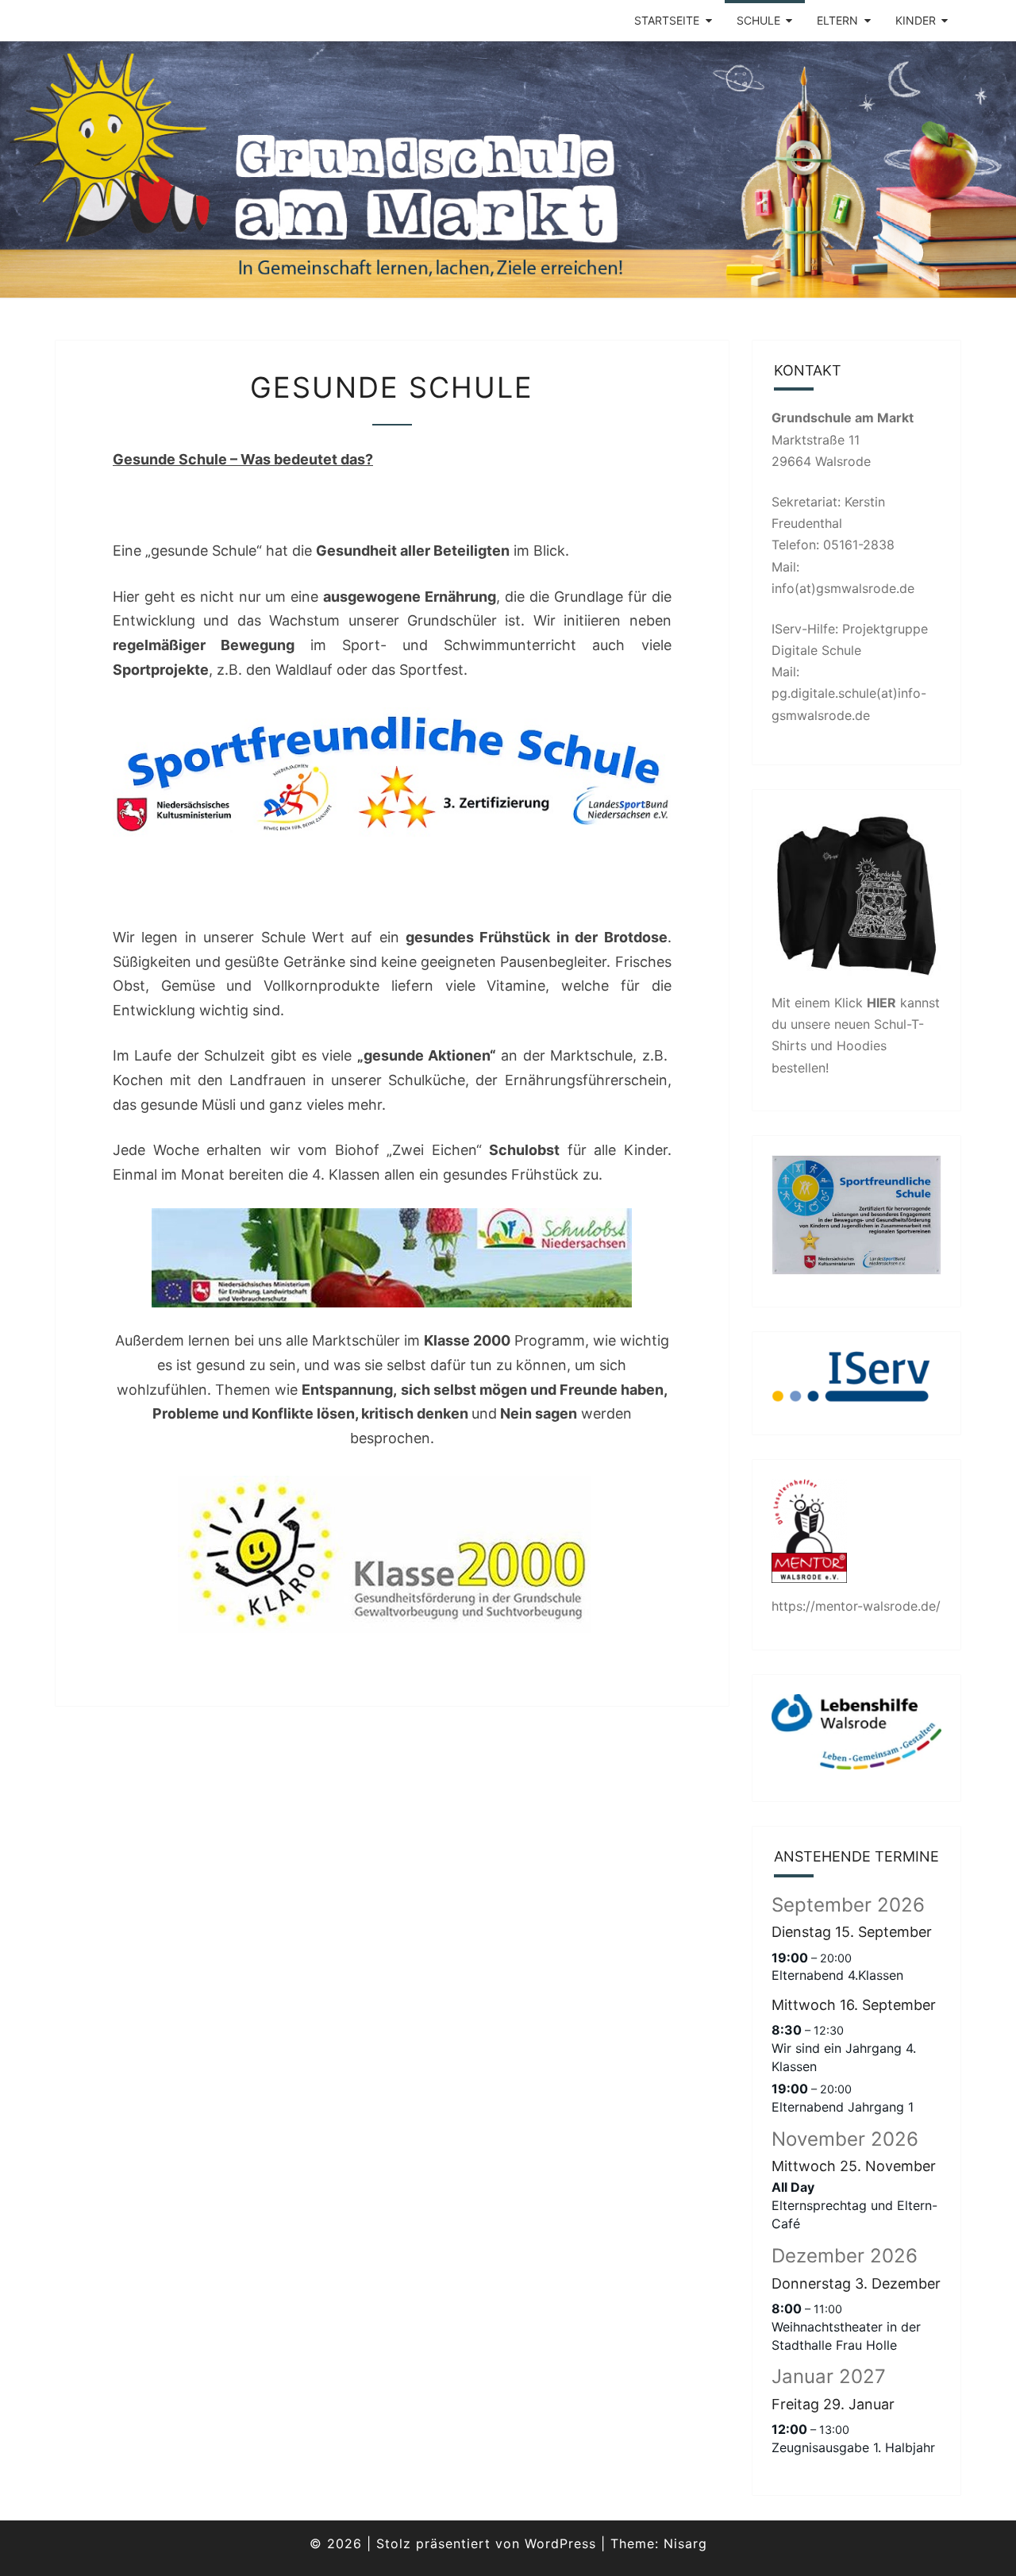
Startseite (667, 20)
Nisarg (685, 2543)
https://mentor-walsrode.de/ (856, 1606)
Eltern (837, 20)
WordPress (560, 2543)
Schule (758, 20)
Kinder (916, 20)
